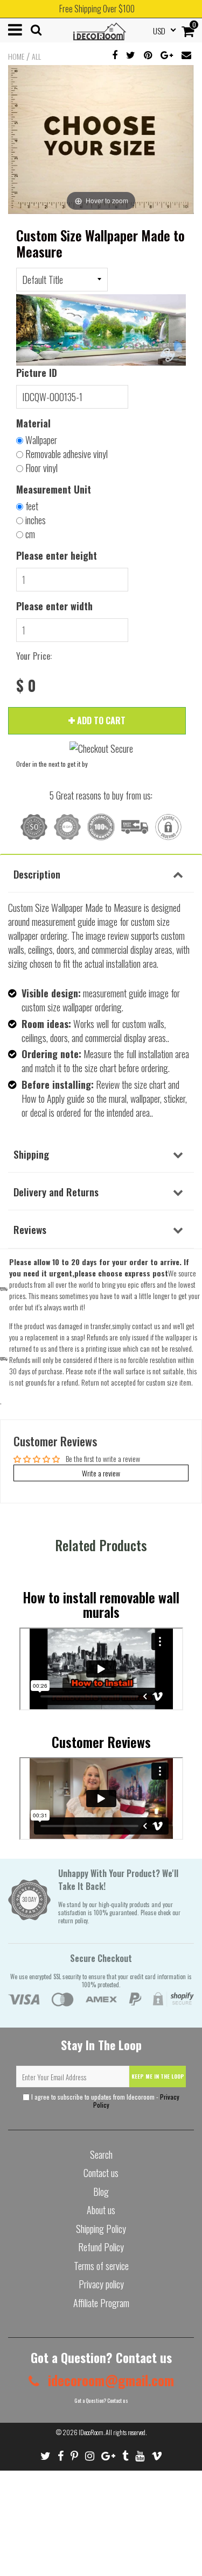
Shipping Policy (101, 2229)
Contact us (101, 2173)
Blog (101, 2192)
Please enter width (54, 606)
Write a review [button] (101, 1473)
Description (37, 874)
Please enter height (57, 555)
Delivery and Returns (56, 1191)
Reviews (30, 1229)
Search (101, 2154)
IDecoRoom (91, 2432)
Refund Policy (101, 2247)
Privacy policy (101, 2284)
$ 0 (26, 686)
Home (16, 56)
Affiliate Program (101, 2303)
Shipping (31, 1154)
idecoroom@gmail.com (109, 2380)
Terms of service (101, 2266)
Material (33, 423)
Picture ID (37, 373)
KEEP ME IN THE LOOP (158, 2076)
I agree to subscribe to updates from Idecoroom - (105, 2101)
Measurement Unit (54, 489)
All (36, 56)
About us (101, 2210)
